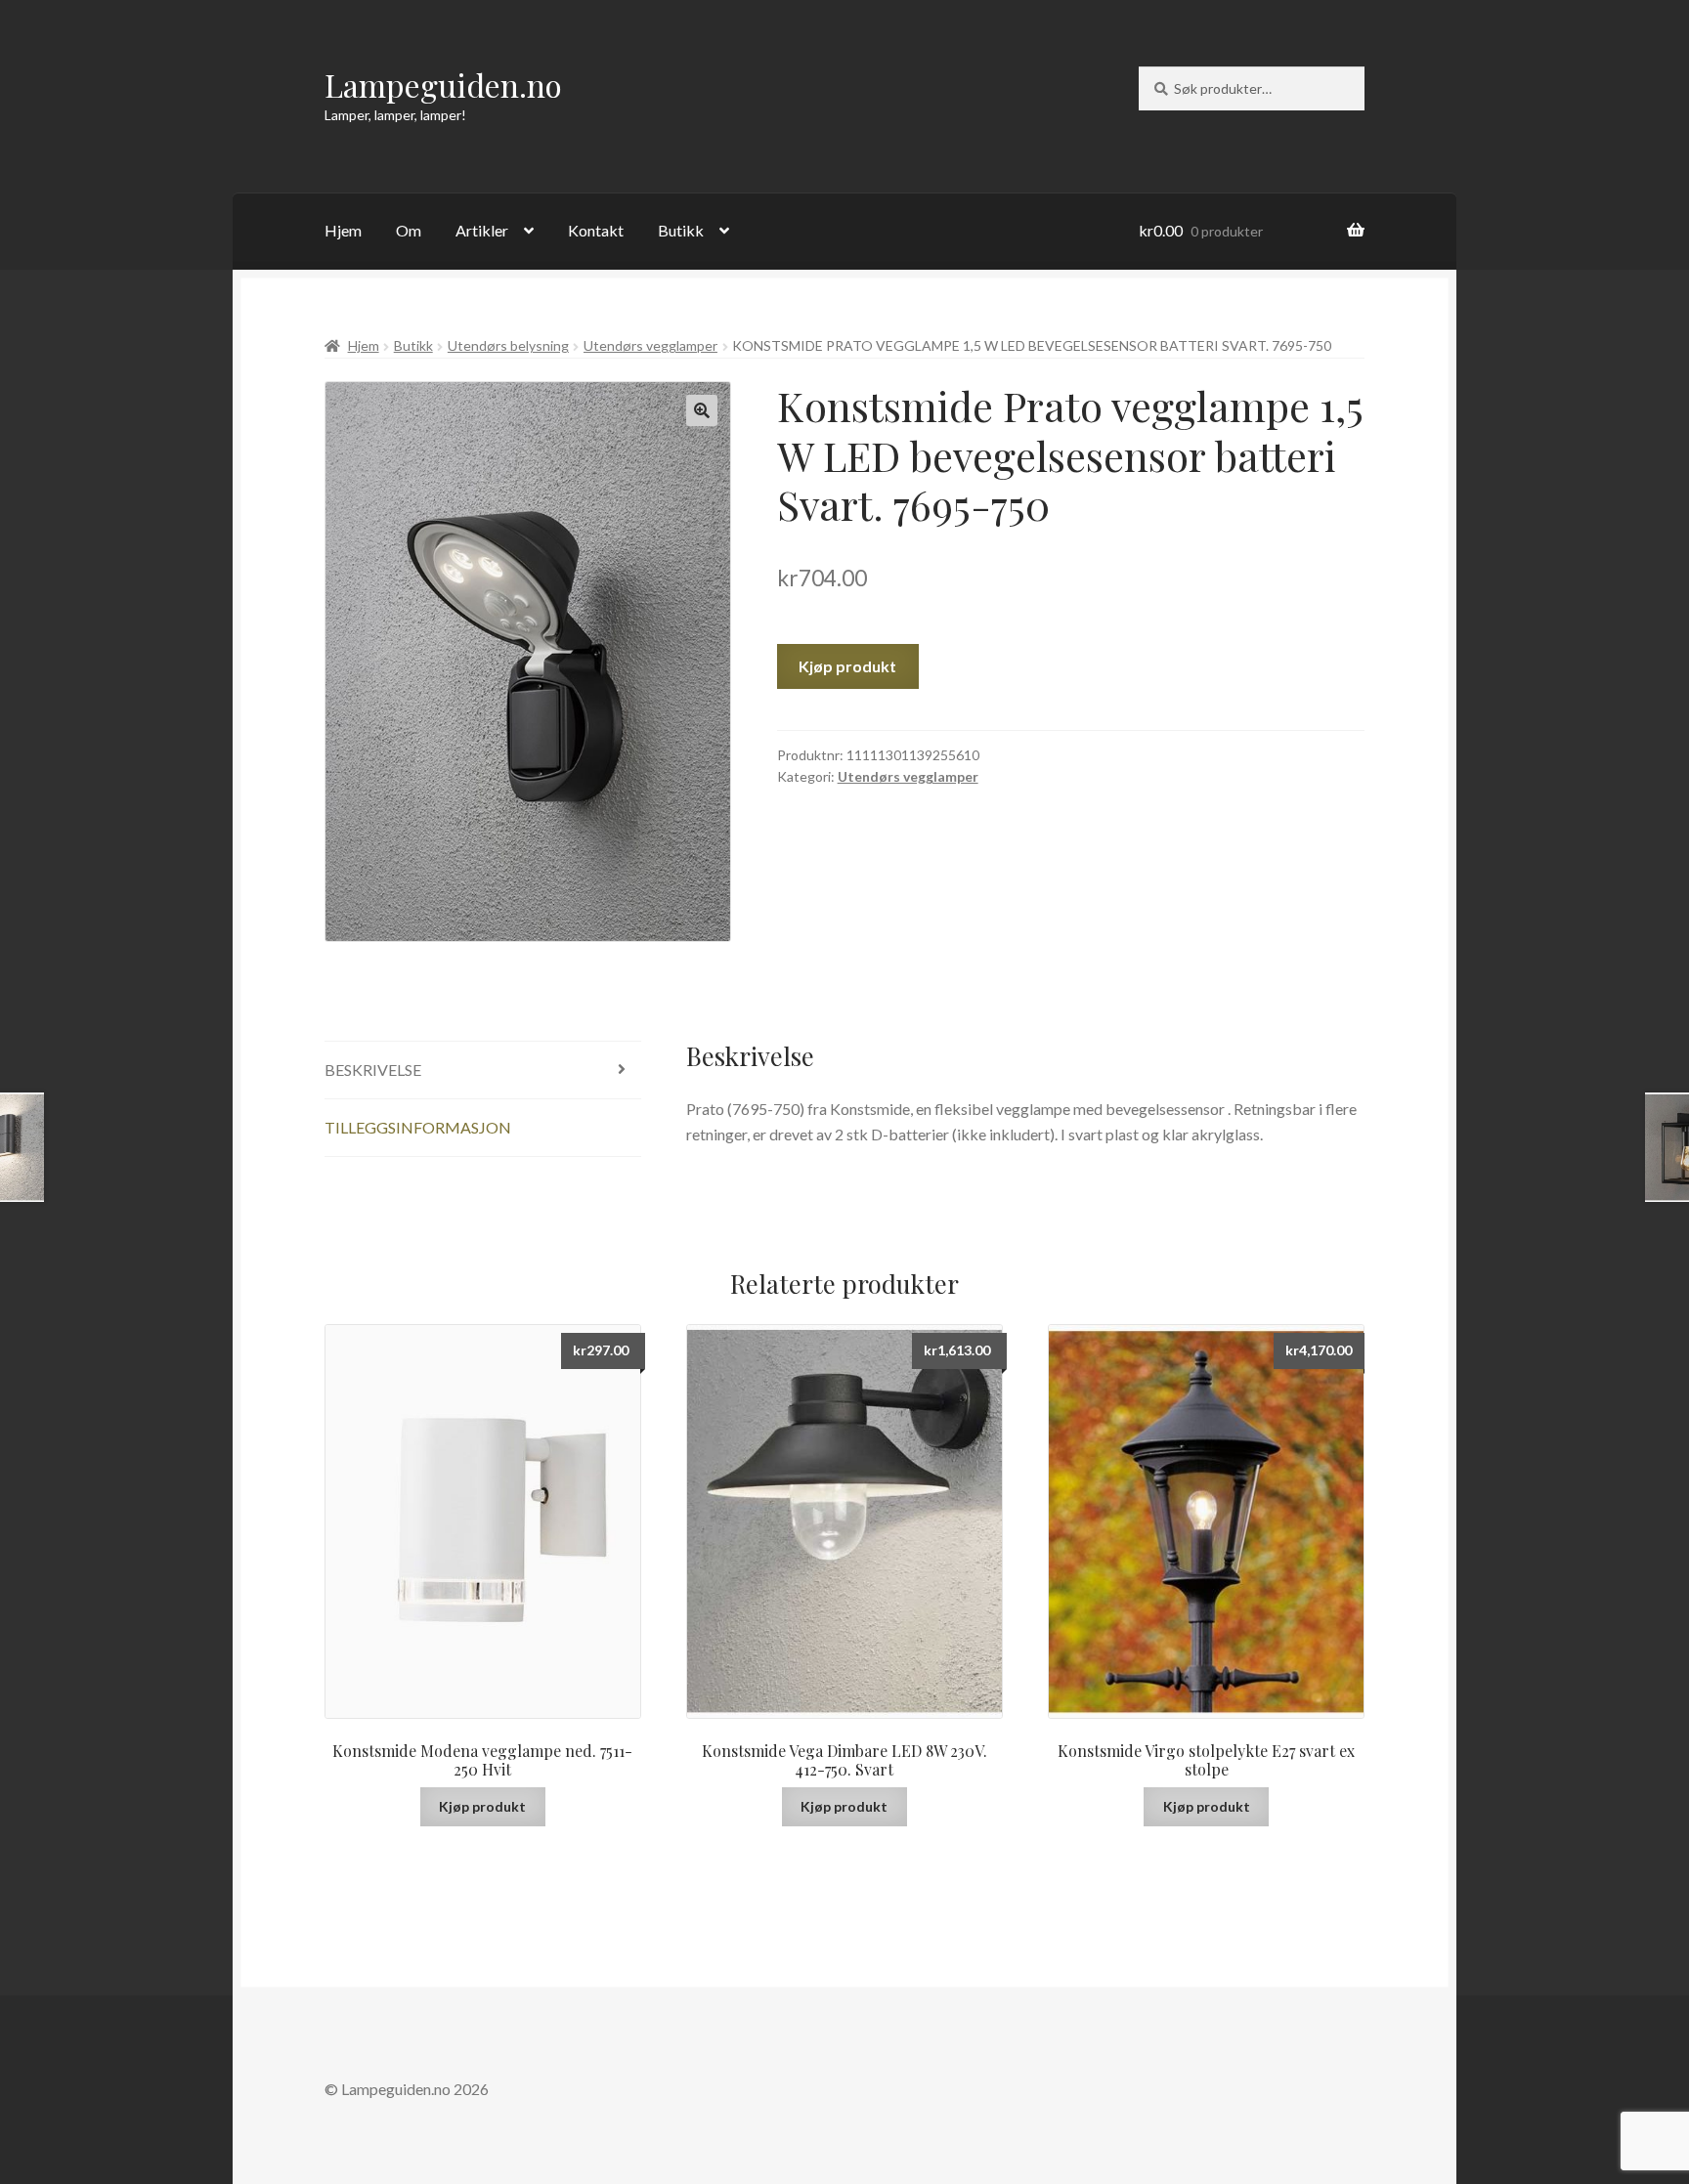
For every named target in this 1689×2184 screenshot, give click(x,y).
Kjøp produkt (847, 666)
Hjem (343, 230)
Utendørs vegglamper (650, 345)
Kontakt (596, 230)
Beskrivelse (373, 1070)
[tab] (483, 1071)
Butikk (681, 230)
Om (409, 230)
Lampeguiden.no (443, 85)
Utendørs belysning (508, 345)
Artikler (482, 230)
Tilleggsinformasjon (418, 1127)
